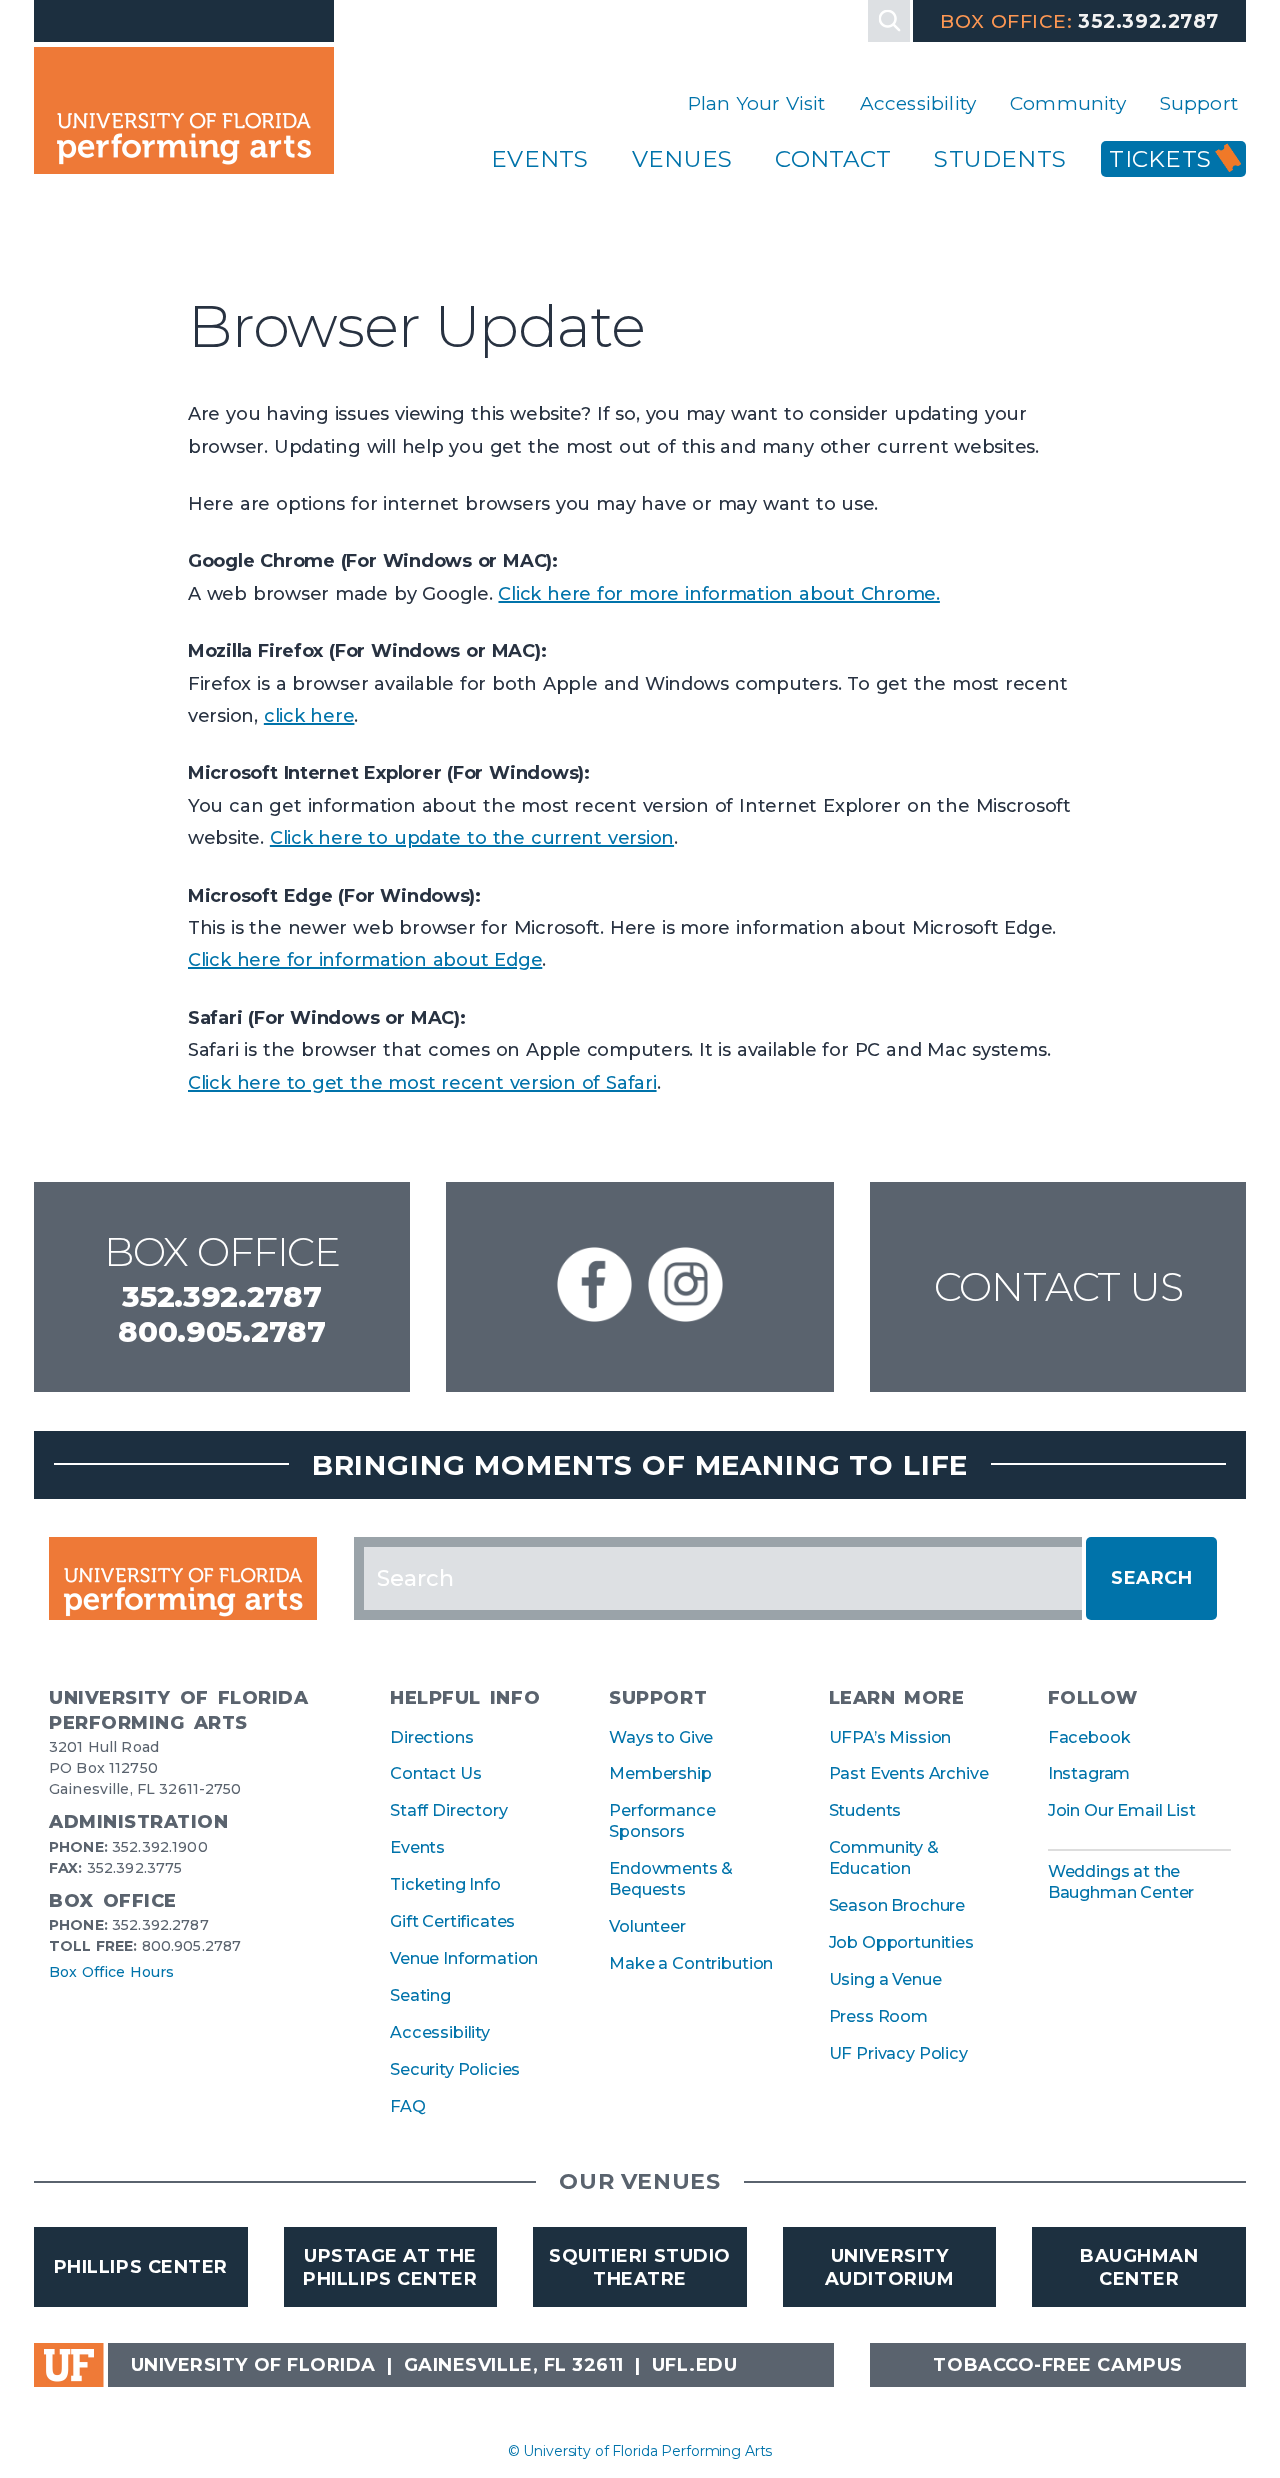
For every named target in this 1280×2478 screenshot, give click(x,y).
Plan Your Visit (757, 103)
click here (309, 716)
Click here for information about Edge (365, 960)
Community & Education (884, 1857)
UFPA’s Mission (890, 1737)
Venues (682, 159)
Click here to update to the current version (472, 838)
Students (1000, 159)
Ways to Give (661, 1737)
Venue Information (464, 1958)
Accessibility (918, 103)
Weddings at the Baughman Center (1121, 1881)
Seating (420, 1995)
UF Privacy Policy (898, 2053)
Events (539, 159)
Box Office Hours (111, 1972)
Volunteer (647, 1926)
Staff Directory (449, 1810)
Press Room (878, 2016)
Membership (660, 1773)
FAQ (408, 2106)
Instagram (1089, 1773)
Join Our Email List (1122, 1810)
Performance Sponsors (662, 1820)
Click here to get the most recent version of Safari (422, 1083)
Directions (431, 1737)
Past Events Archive (909, 1773)
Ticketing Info (445, 1884)
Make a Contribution (691, 1963)
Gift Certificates (452, 1921)
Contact (833, 159)
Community (1068, 103)
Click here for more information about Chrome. (718, 594)
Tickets (1160, 159)
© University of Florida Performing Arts (640, 2451)
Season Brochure (897, 1905)
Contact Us (1058, 1286)
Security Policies (455, 2069)
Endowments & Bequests (671, 1878)
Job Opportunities (901, 1942)
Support (1199, 103)
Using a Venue (885, 1979)
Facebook (1089, 1737)
